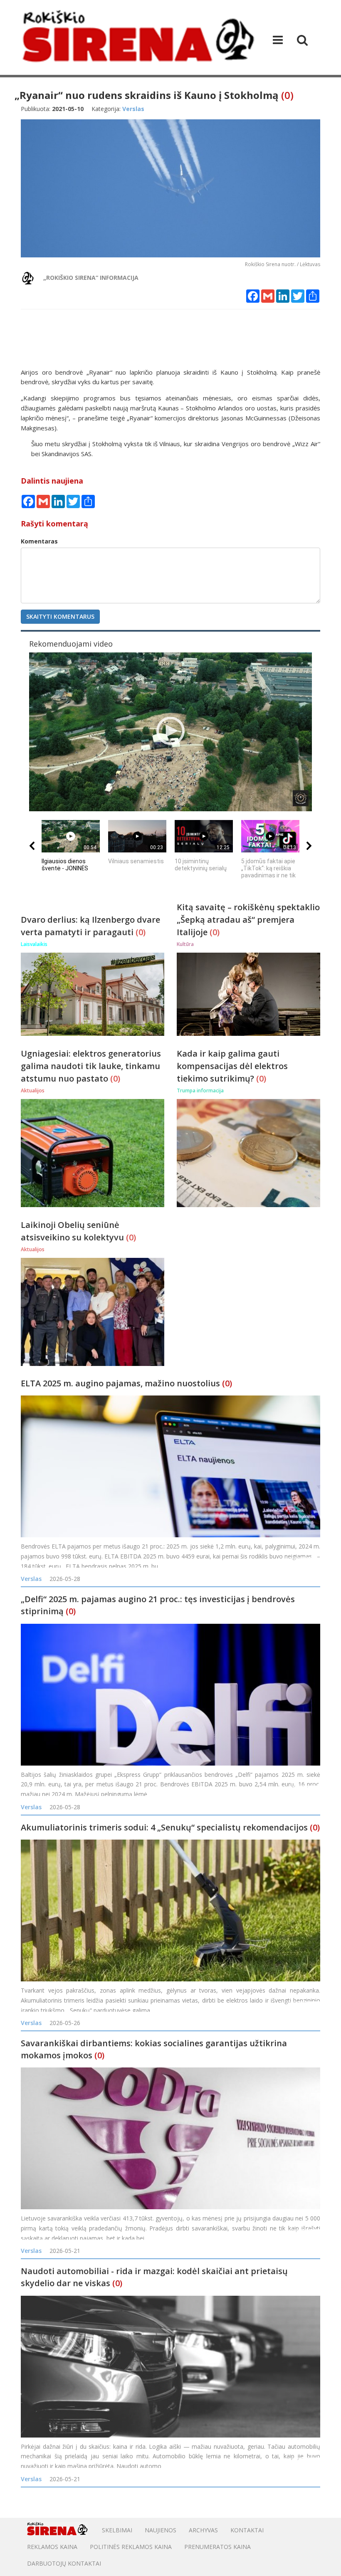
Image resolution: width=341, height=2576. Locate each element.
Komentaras (39, 541)
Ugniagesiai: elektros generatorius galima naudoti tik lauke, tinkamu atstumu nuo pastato (91, 1066)
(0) (287, 95)
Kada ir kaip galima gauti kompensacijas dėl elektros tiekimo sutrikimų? (232, 1066)
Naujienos (161, 2530)
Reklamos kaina (52, 2547)
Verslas (31, 1579)
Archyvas (203, 2530)
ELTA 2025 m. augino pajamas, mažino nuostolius (120, 1383)
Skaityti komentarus (60, 616)
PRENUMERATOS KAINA (217, 2547)
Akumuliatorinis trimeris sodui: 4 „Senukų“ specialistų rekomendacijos (164, 1827)
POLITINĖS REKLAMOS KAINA (131, 2547)
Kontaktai (247, 2530)
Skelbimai (117, 2530)
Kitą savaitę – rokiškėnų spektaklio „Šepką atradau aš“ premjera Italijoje (248, 920)
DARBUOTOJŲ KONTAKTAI (64, 2563)
